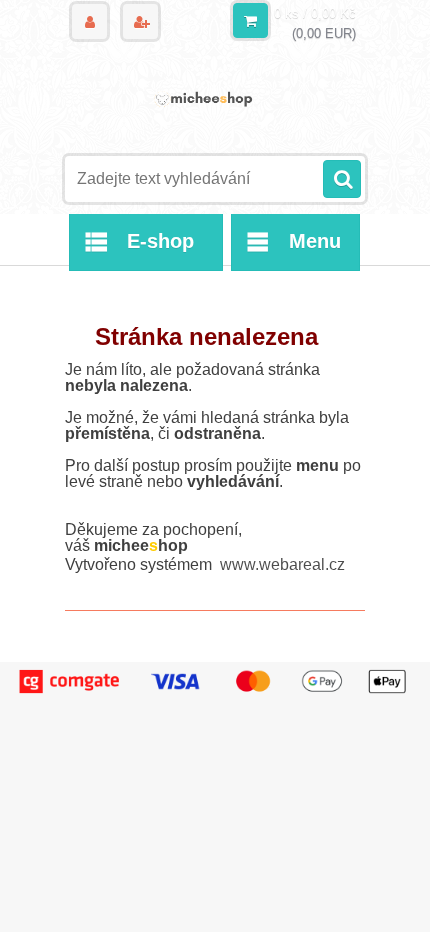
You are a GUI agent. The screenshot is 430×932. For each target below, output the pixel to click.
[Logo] (202, 98)
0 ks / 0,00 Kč (315, 13)
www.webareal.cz (282, 564)
